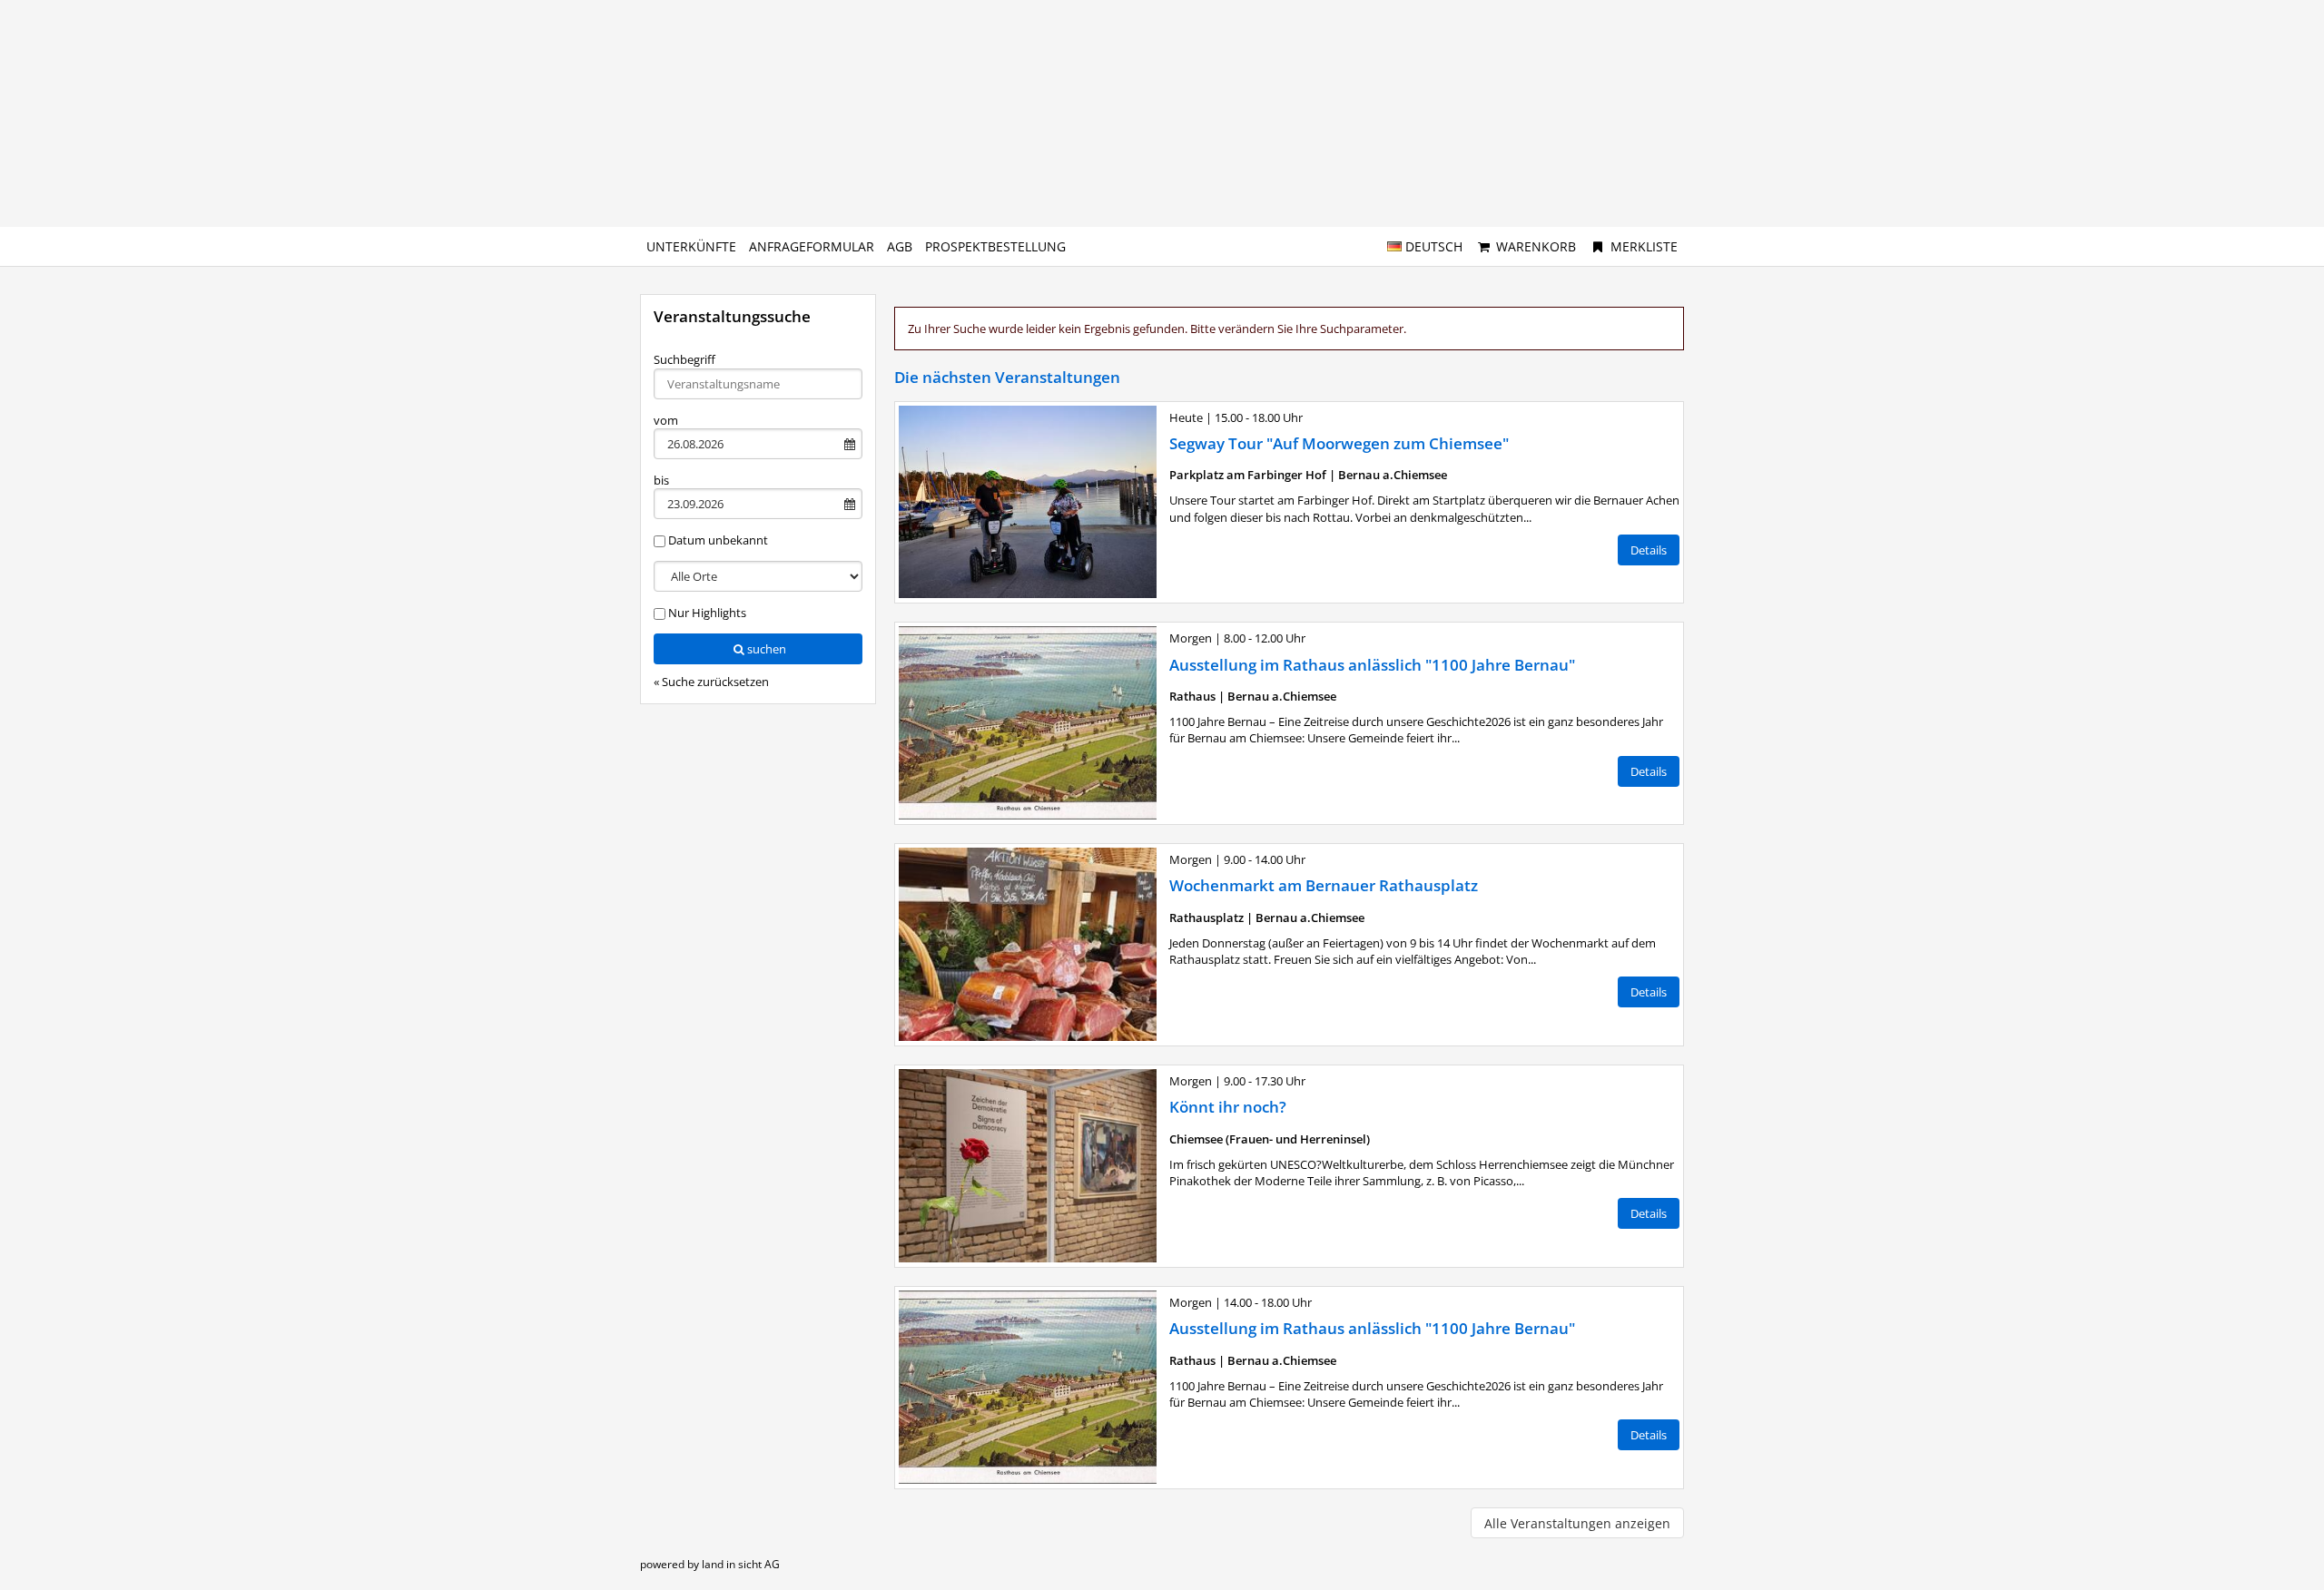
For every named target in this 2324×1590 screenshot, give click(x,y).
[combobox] (758, 384)
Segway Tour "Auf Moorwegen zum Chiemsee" (1339, 443)
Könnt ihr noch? (1228, 1107)
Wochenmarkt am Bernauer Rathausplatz (1324, 885)
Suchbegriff (684, 359)
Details (1649, 550)
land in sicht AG (741, 1564)
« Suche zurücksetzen (711, 682)
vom (666, 420)
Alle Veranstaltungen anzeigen (1577, 1523)
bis (661, 480)
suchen (767, 649)
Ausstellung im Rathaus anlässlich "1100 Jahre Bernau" (1372, 665)
